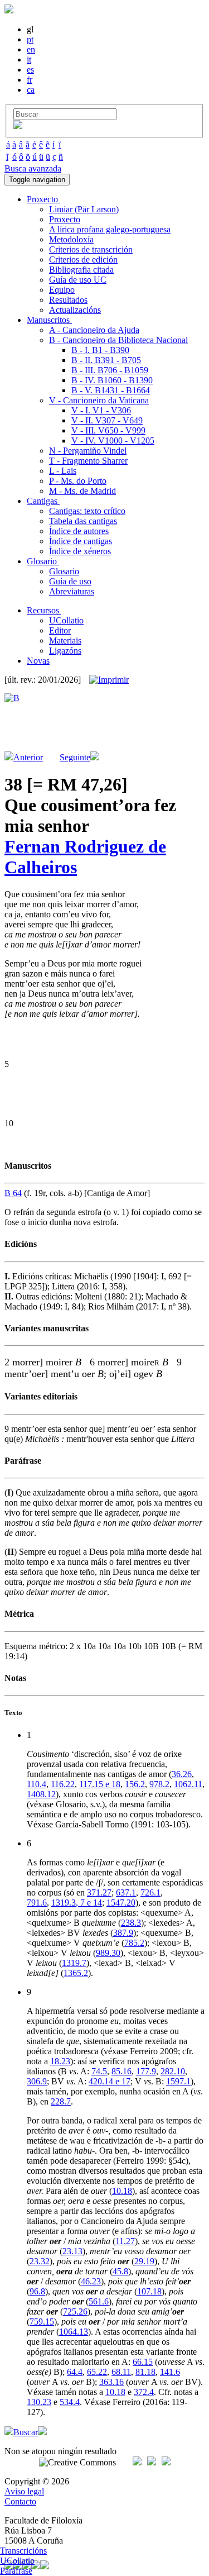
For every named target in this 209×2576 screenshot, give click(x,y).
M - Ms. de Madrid (82, 491)
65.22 (97, 2372)
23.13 (72, 2251)
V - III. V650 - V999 (108, 430)
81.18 (145, 2372)
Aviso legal (24, 2491)
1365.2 (76, 1973)
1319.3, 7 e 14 (77, 1903)
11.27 (125, 2241)
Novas (38, 661)
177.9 (146, 2071)
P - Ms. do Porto (78, 481)
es (30, 70)
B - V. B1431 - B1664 (111, 390)
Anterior (28, 757)
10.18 (122, 2191)
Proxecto (65, 219)
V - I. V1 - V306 (101, 410)
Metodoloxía (71, 239)
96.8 (37, 2291)
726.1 (150, 1892)
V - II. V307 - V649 (107, 420)
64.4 (75, 2372)
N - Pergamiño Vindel (88, 451)
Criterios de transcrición (91, 249)
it (29, 59)
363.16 (111, 2382)
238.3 (131, 1923)
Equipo (62, 290)
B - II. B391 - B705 (106, 360)
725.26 (75, 2311)
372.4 (144, 2392)
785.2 (134, 1943)
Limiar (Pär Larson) (84, 209)
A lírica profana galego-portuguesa (110, 229)
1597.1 (178, 2081)
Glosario (64, 571)
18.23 (60, 2061)
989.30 (108, 1953)
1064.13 (74, 2332)
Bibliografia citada (81, 270)
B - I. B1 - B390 (100, 350)
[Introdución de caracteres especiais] (18, 126)
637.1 (126, 1892)
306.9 (37, 2081)
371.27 (99, 1892)
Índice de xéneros (80, 551)
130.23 (39, 2402)
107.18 (149, 2291)
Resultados (68, 300)
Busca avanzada (33, 168)
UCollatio (66, 620)
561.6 (99, 2301)
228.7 (61, 2101)
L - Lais (63, 471)
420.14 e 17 (110, 2081)
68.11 (121, 2372)
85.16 (121, 2071)
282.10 (173, 2071)
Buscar (26, 2432)
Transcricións (23, 2551)
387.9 (123, 1933)
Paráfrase (16, 2571)
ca (31, 90)
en (31, 49)
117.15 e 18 (100, 1784)
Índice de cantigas (81, 541)
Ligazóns (65, 651)
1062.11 (188, 1784)
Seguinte (75, 757)
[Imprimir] (109, 680)
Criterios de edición (83, 259)
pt (30, 39)
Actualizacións (75, 310)
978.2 (159, 1784)
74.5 (99, 2071)
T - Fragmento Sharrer (88, 461)
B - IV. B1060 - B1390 (112, 380)
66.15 (143, 2362)
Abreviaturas (72, 591)
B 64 (13, 1193)
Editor (60, 630)
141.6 (170, 2372)
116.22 (63, 1784)
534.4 (70, 2402)
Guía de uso (70, 581)
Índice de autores (79, 531)
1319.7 (74, 1963)
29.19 (144, 2261)
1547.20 (121, 1903)
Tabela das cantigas (83, 521)
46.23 (91, 2281)
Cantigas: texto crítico (87, 511)
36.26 (182, 1774)
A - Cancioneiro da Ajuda (94, 330)
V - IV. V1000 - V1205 (113, 441)
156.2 (135, 1784)
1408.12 (41, 1794)
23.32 (40, 2261)
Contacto (20, 2501)
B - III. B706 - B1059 (110, 370)
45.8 (120, 2271)
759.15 (42, 2322)
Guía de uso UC (78, 280)
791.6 (37, 1903)
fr (30, 80)
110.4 (37, 1784)
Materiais (65, 641)
